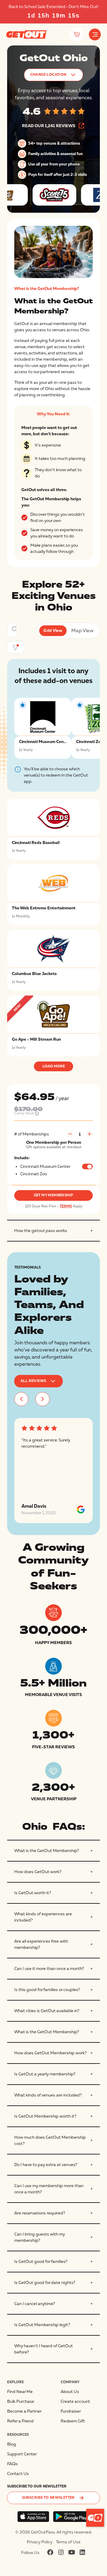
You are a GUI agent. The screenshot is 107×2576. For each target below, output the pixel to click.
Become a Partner (24, 2411)
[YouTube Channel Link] (72, 2552)
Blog (12, 2444)
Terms (66, 1206)
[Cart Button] (77, 34)
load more (54, 1066)
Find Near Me (20, 2392)
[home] (26, 34)
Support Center (22, 2454)
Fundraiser (71, 2411)
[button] (95, 34)
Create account (75, 2401)
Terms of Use (68, 2542)
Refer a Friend (20, 2421)
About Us (70, 2392)
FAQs (12, 2464)
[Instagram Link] (61, 2552)
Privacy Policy (40, 2542)
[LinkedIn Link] (82, 2552)
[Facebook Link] (50, 2552)
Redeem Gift (73, 2421)
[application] (95, 2518)
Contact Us (18, 2474)
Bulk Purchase (21, 2401)
